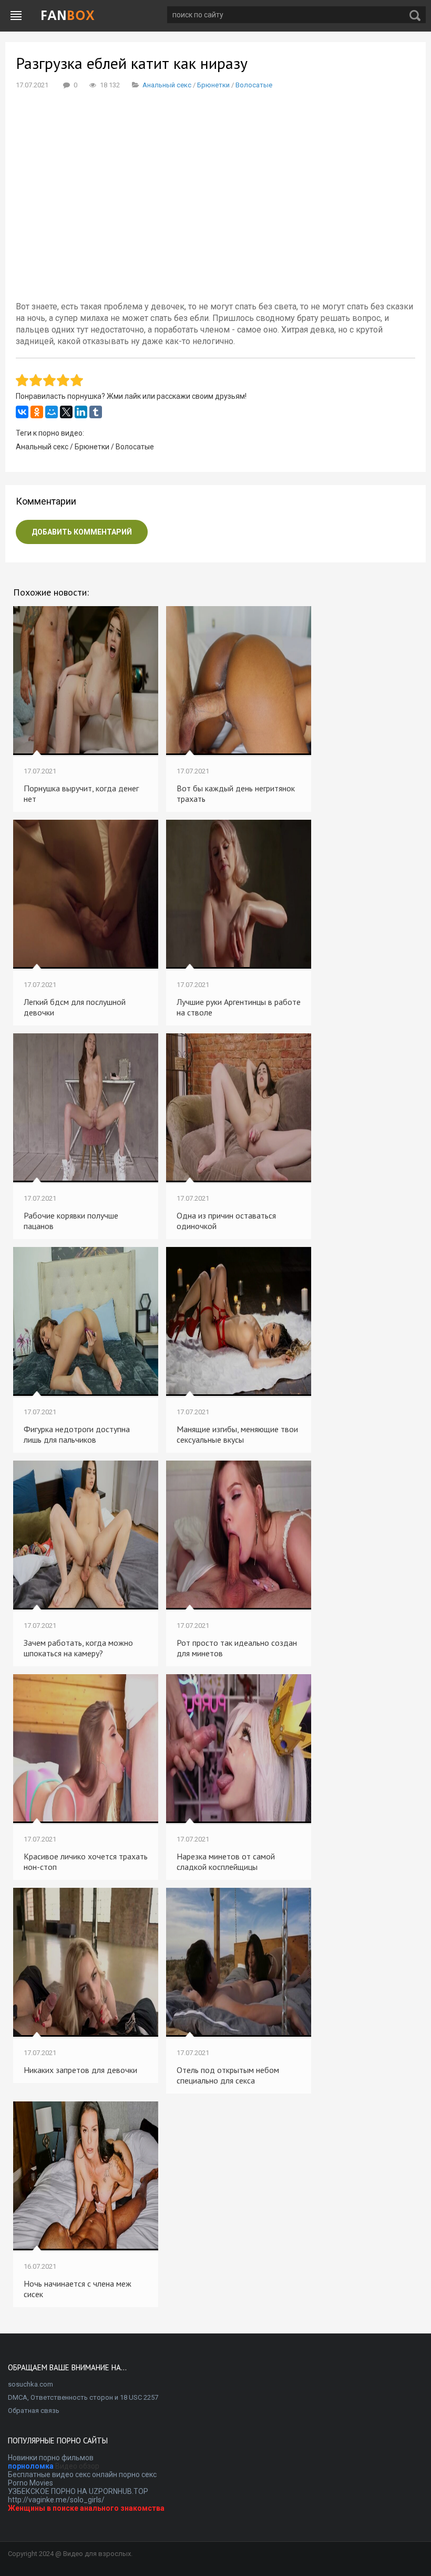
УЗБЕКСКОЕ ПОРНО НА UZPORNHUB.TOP (78, 2491)
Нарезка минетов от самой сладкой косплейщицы (226, 1861)
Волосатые (254, 85)
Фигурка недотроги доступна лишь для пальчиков (77, 1434)
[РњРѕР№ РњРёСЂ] (52, 412)
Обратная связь (34, 2411)
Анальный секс (167, 85)
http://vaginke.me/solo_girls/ (56, 2500)
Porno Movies (30, 2483)
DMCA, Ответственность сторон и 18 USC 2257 (83, 2397)
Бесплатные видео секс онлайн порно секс (82, 2474)
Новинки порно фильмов (51, 2458)
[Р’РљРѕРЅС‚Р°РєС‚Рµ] (22, 412)
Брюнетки (213, 85)
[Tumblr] (96, 412)
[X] (66, 412)
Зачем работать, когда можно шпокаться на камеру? (78, 1648)
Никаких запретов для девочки (80, 2070)
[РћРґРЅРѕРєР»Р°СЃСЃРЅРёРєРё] (37, 412)
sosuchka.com (30, 2384)
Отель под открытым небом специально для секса (228, 2075)
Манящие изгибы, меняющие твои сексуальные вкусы (237, 1434)
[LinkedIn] (81, 412)
